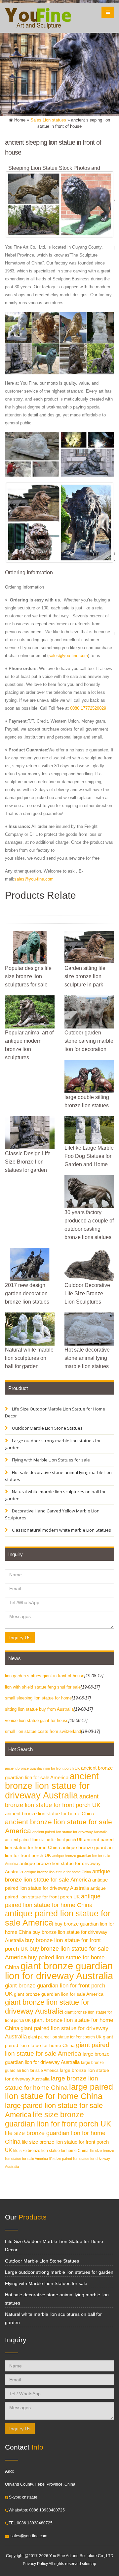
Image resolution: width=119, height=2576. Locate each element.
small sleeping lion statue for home (38, 1698)
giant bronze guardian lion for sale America (59, 1994)
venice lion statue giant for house (37, 1720)
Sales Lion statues (48, 120)
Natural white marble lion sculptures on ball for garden (55, 1495)
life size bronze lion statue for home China (51, 2151)
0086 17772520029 (88, 708)
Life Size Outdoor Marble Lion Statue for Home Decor (55, 1412)
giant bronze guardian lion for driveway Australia (59, 1971)
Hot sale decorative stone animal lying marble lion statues (58, 1476)
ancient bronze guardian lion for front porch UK (42, 1768)
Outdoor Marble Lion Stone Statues (47, 1428)
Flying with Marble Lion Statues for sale (50, 1460)
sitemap (89, 2564)
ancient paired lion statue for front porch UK (44, 1840)
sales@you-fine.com (68, 656)
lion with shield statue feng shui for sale (43, 1687)
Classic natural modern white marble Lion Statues (61, 1530)
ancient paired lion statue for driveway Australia (70, 1832)
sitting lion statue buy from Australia (39, 1709)
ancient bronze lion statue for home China (50, 1813)
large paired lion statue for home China (59, 2092)
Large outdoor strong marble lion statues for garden (53, 1444)
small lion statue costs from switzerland (43, 1731)
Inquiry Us (20, 1638)
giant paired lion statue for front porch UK (65, 2037)
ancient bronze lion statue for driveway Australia (52, 1786)
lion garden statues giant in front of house (45, 1676)
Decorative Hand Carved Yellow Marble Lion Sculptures (52, 1514)
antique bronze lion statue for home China (58, 1872)
